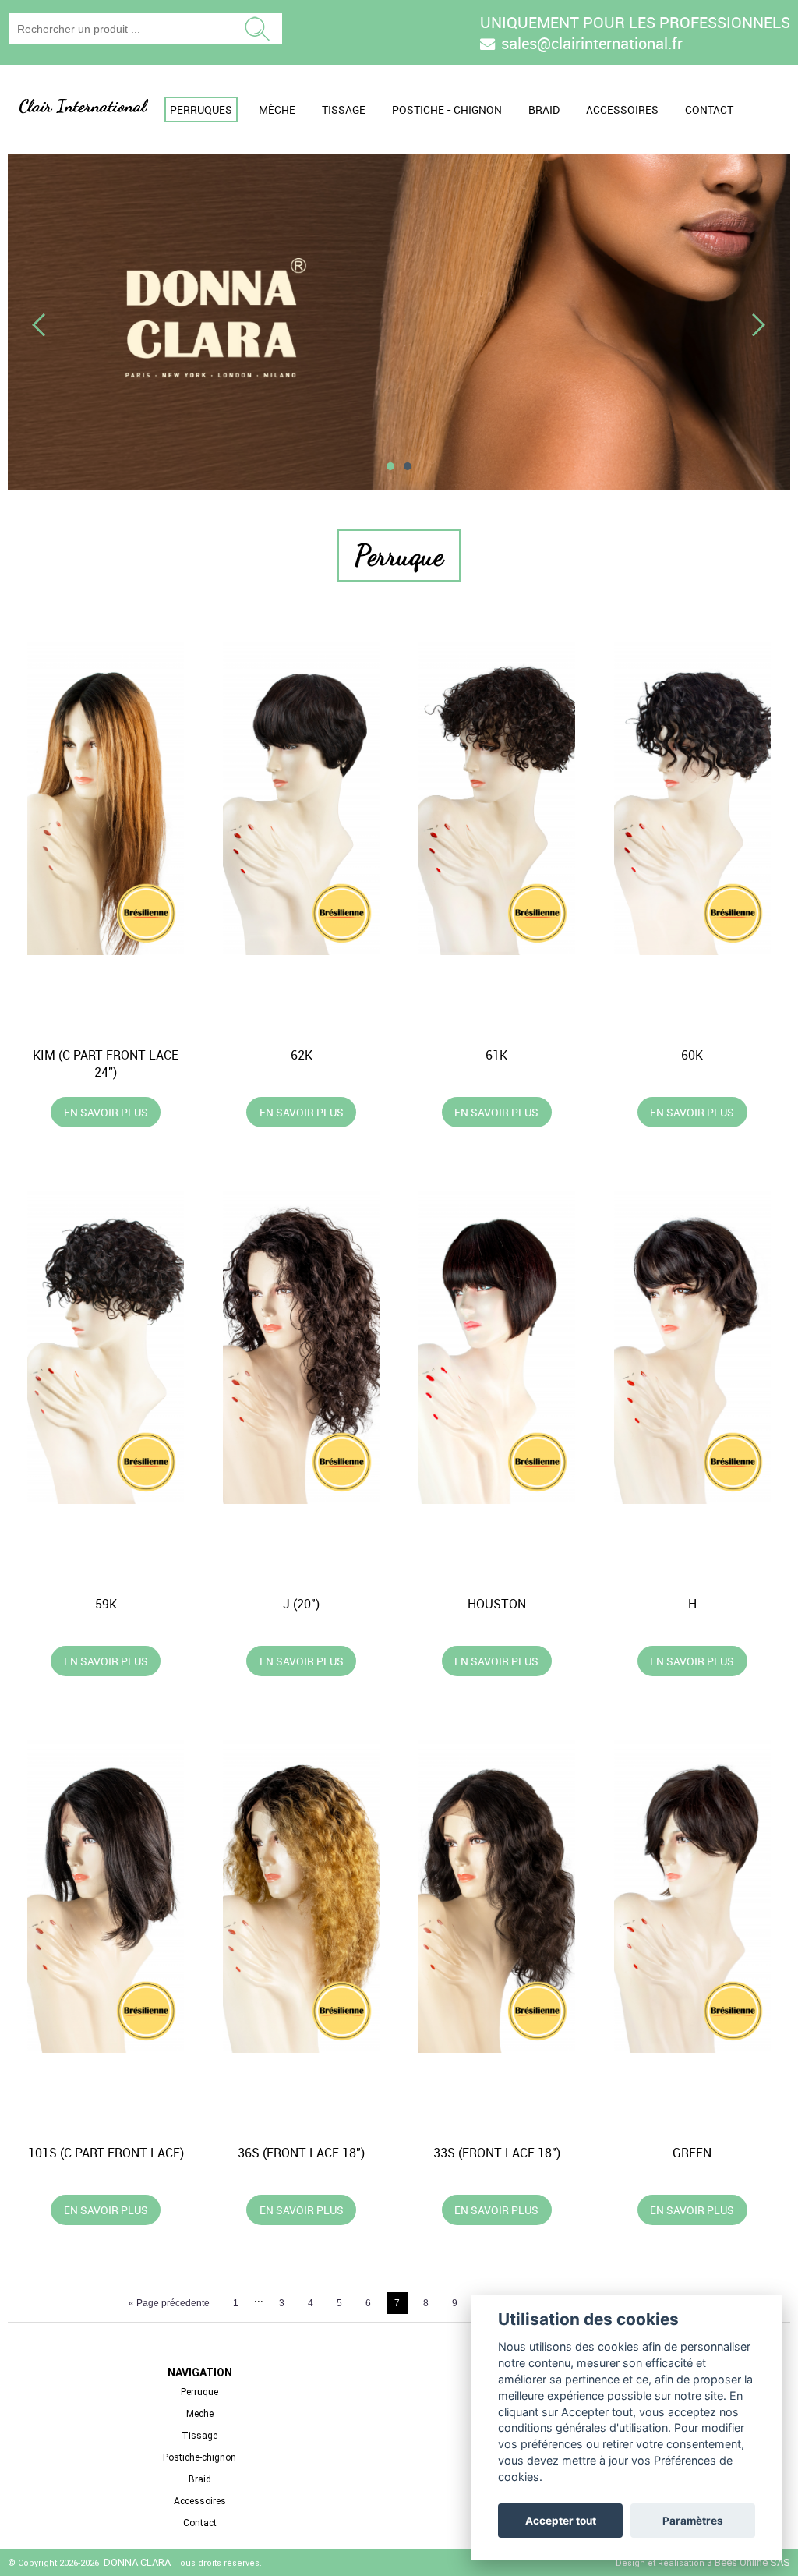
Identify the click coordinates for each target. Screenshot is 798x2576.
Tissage (344, 110)
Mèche (277, 110)
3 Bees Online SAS (749, 2562)
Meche (200, 2414)
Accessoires (622, 110)
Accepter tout (561, 2521)
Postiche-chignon (199, 2457)
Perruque (199, 2392)
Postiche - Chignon (447, 110)
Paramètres (693, 2521)
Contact (709, 110)
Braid (544, 110)
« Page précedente (169, 2303)
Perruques (201, 110)
